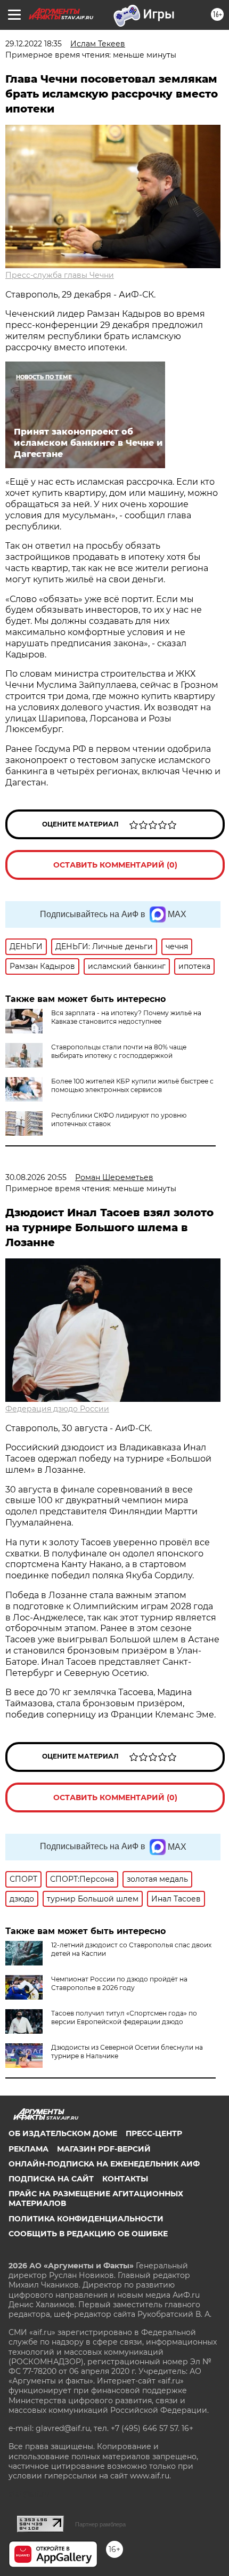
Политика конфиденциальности (86, 2219)
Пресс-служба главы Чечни (60, 275)
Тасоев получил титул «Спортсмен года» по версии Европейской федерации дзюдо (124, 2017)
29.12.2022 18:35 (34, 44)
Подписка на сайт (51, 2179)
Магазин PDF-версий (104, 2149)
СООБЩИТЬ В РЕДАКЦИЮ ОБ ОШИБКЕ (88, 2234)
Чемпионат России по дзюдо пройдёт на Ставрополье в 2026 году (119, 1983)
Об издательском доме (63, 2133)
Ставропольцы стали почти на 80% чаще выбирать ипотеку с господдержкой (119, 1051)
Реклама (28, 2149)
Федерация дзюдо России (57, 1409)
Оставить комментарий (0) (115, 865)
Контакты (125, 2179)
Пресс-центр (154, 2133)
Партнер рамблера (100, 2524)
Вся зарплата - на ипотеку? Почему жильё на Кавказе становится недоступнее (126, 1017)
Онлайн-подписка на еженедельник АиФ (104, 2164)
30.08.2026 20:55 (36, 1177)
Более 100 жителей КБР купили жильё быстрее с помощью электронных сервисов (132, 1085)
